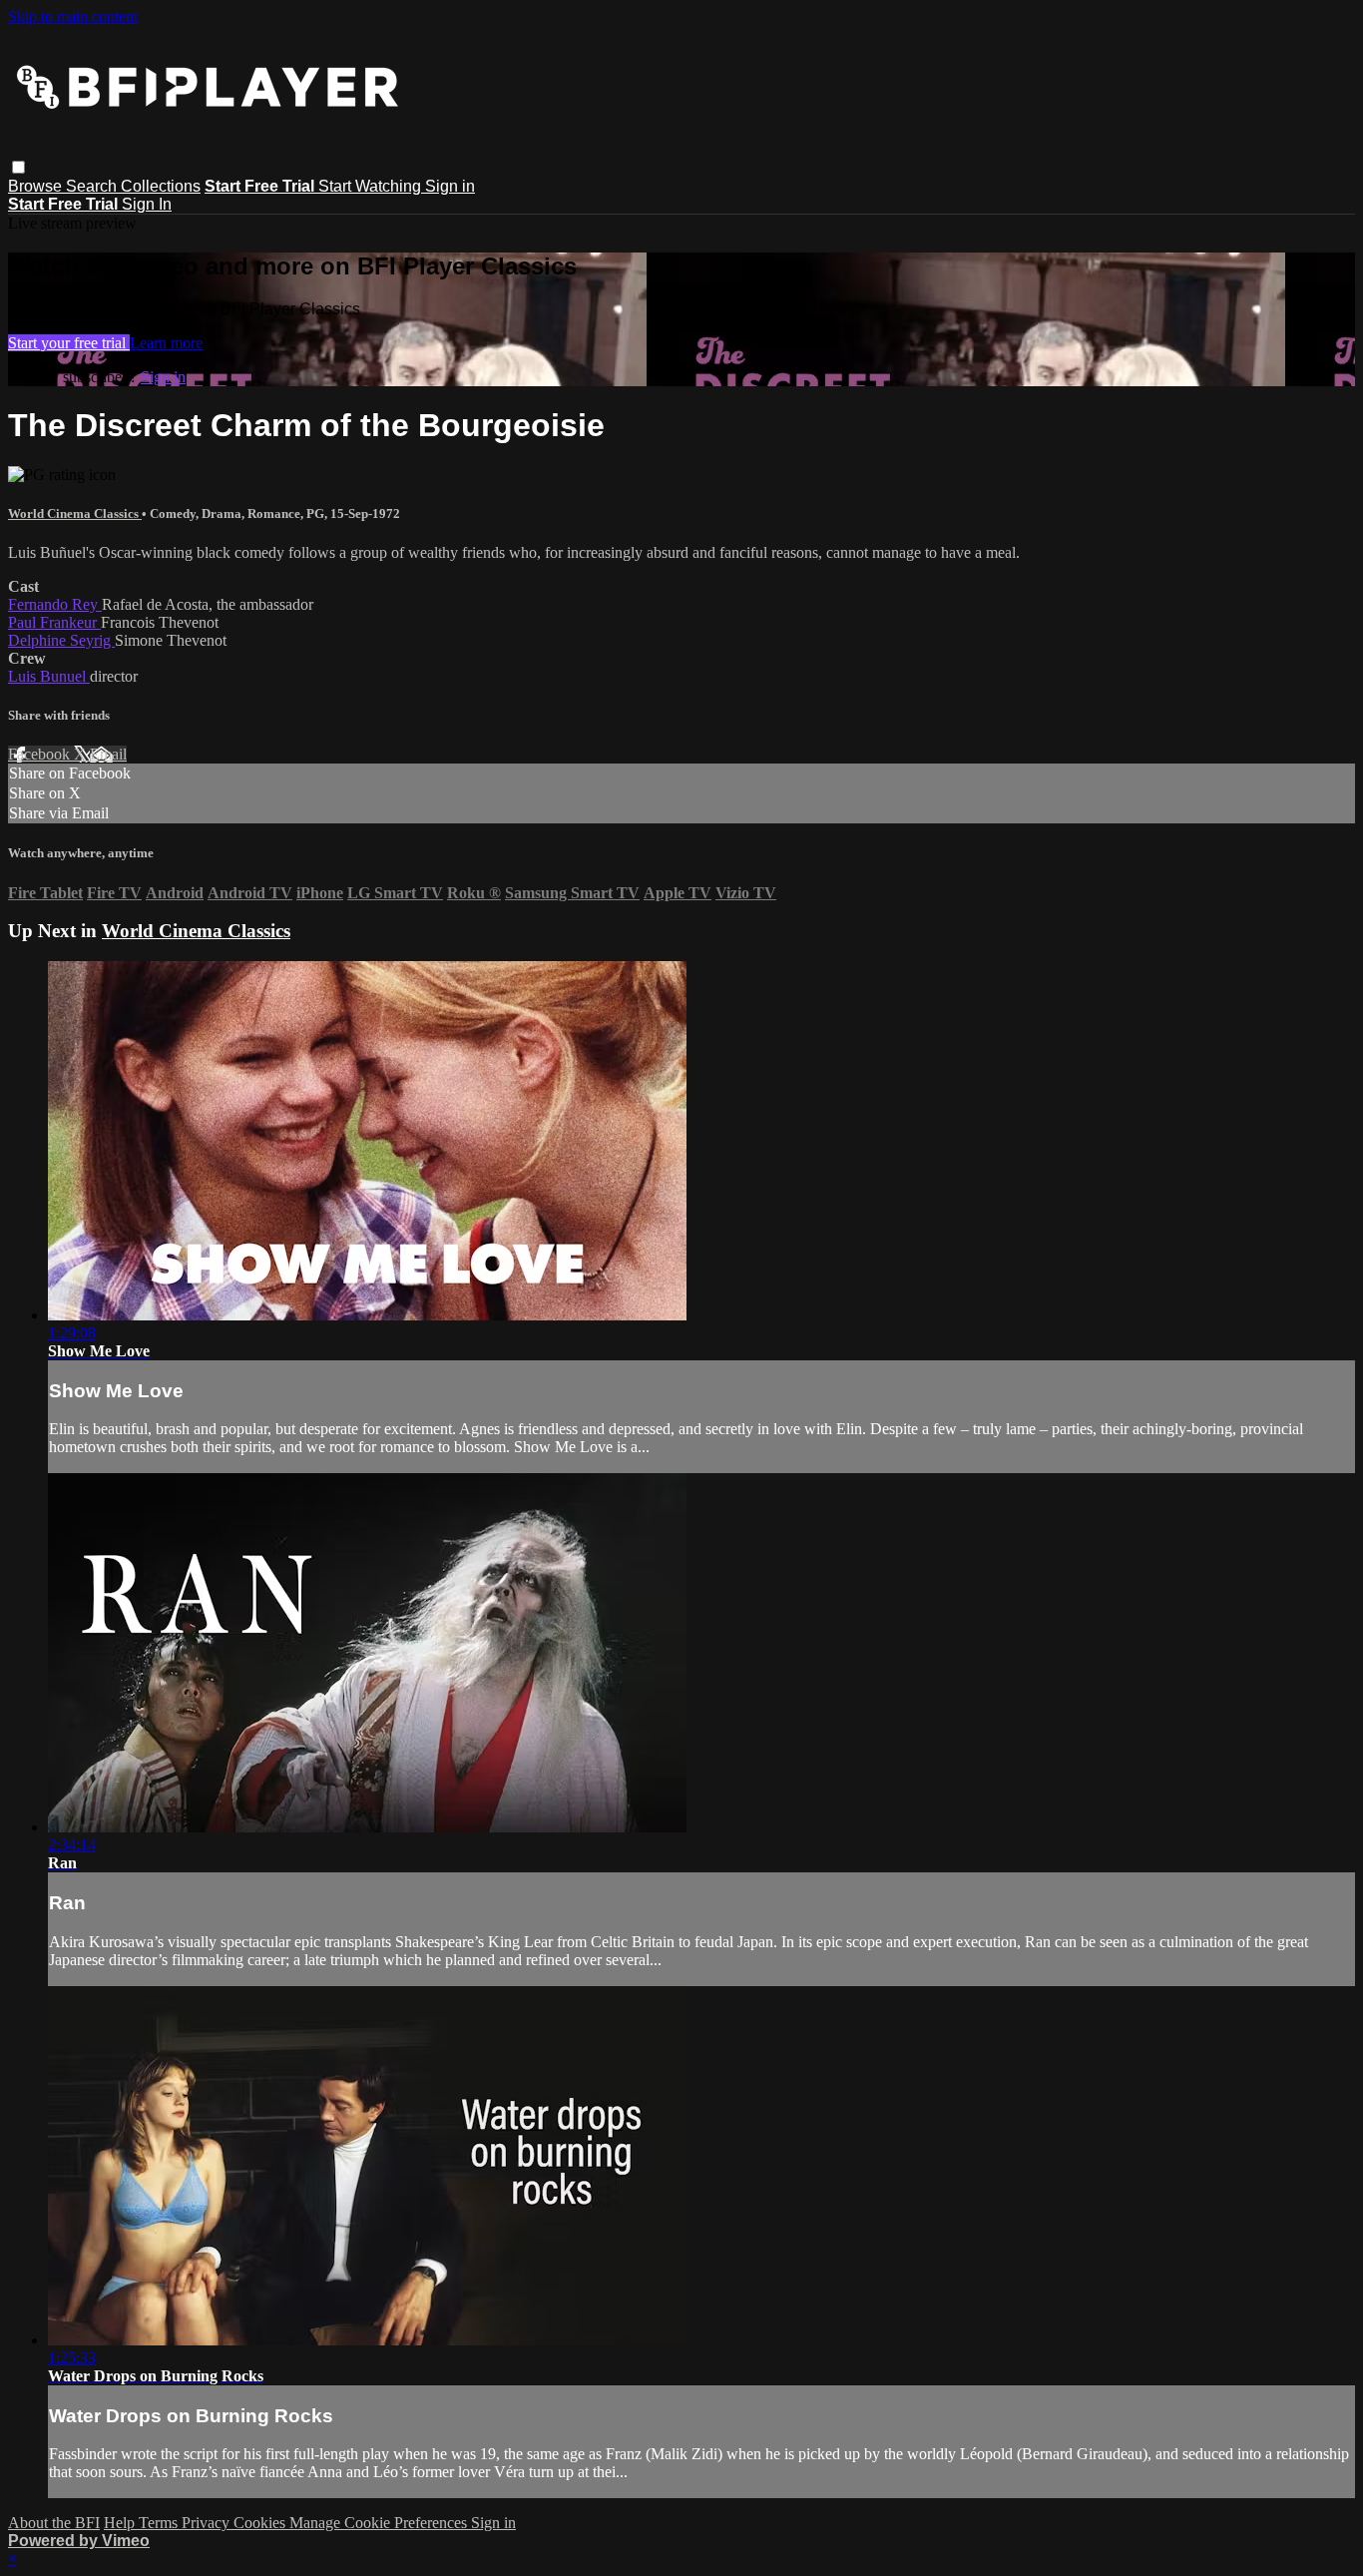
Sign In (147, 204)
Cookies (261, 2523)
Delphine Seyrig (61, 640)
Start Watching (372, 186)
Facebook (41, 754)
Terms (160, 2523)
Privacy (208, 2523)
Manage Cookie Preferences (380, 2523)
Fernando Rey (55, 604)
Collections (161, 186)
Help (121, 2523)
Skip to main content (73, 16)
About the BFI (54, 2523)
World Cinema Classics (75, 514)
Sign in (450, 186)
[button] (18, 167)
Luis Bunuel (49, 676)
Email (108, 754)
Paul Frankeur (54, 622)
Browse (37, 186)
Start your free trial (69, 343)
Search (93, 186)
